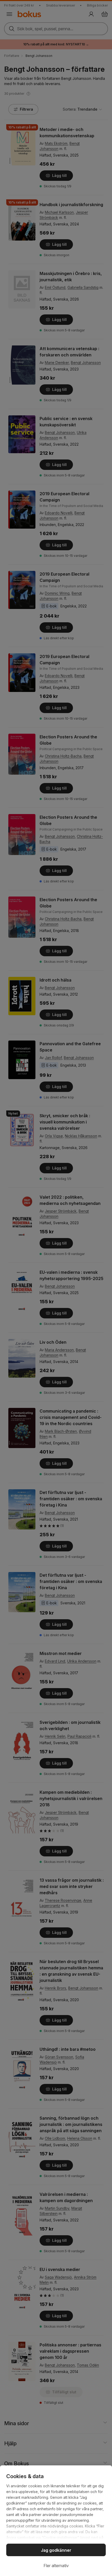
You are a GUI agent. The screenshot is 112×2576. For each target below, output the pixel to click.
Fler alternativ (56, 2566)
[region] (56, 2521)
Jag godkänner (56, 2550)
